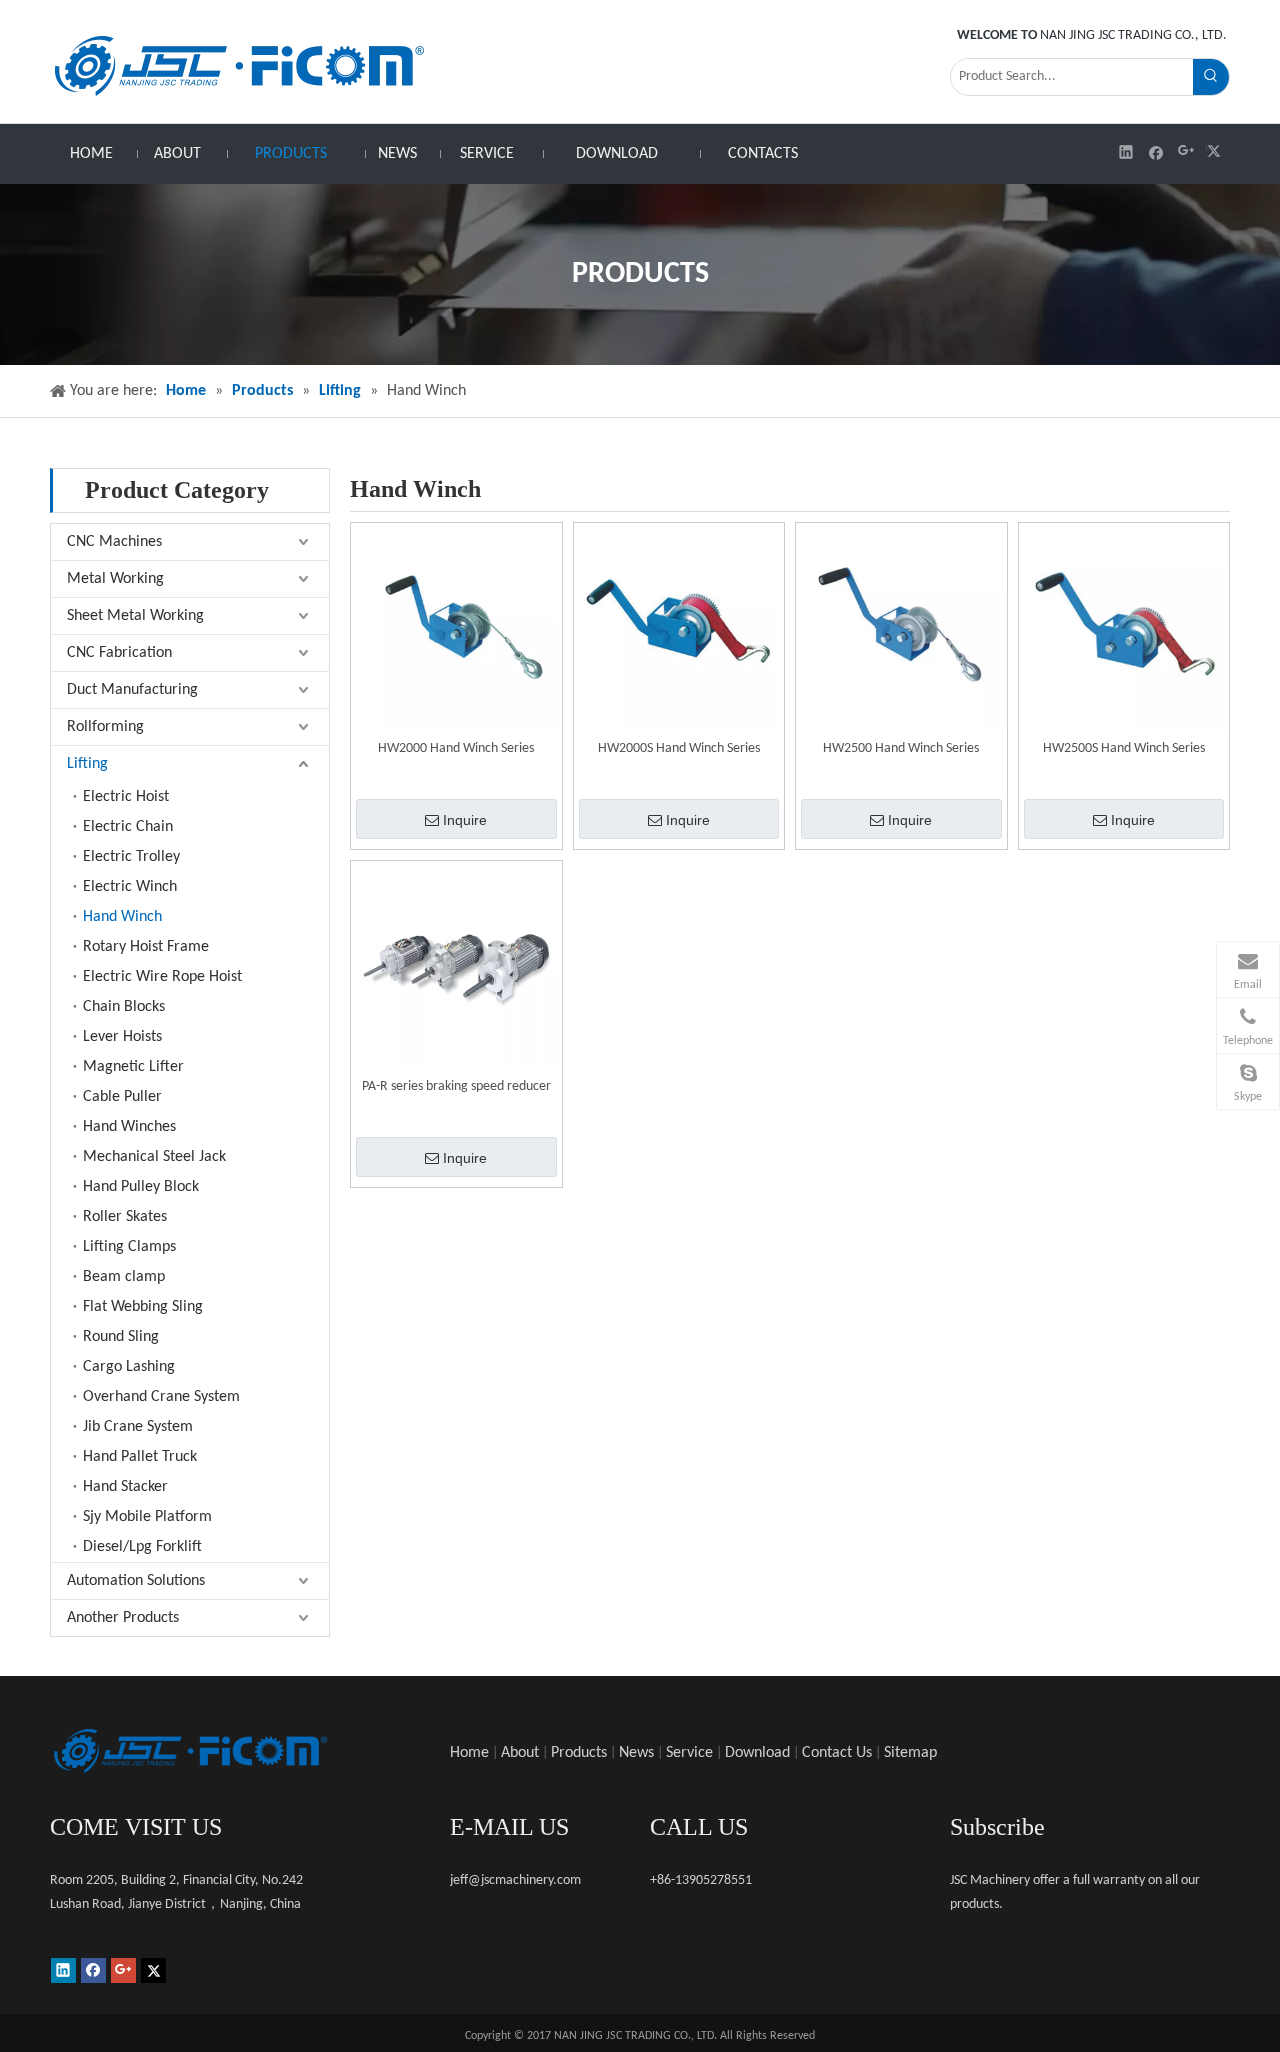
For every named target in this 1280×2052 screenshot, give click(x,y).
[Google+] (1186, 151)
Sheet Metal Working (135, 616)
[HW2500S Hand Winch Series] (1124, 628)
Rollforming (105, 727)
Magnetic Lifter (133, 1067)
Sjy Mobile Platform (147, 1517)
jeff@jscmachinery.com (515, 1880)
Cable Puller (122, 1097)
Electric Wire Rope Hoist (162, 977)
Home (469, 1753)
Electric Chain (128, 827)
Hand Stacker (125, 1487)
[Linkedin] (1126, 151)
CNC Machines (114, 542)
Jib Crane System (138, 1427)
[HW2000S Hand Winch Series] (679, 628)
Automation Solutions (136, 1581)
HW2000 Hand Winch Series (456, 748)
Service (689, 1753)
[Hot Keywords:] (1211, 77)
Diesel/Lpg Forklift (142, 1547)
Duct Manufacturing (132, 690)
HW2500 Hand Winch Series (901, 748)
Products (579, 1753)
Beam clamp (124, 1277)
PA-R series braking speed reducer (456, 1086)
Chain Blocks (124, 1007)
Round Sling (121, 1337)
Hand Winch (122, 917)
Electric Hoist (126, 797)
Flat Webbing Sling (143, 1307)
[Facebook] (1156, 151)
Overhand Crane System (161, 1397)
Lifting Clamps (129, 1247)
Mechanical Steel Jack (154, 1157)
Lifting (87, 764)
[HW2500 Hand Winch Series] (901, 628)
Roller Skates (125, 1217)
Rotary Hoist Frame (146, 947)
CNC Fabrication (119, 653)
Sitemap (910, 1753)
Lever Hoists (122, 1037)
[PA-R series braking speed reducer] (456, 966)
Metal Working (115, 579)
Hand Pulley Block (141, 1187)
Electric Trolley (131, 857)
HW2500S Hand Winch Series (1124, 748)
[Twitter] (1216, 151)
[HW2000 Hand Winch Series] (456, 628)
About (520, 1753)
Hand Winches (129, 1127)
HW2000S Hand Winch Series (679, 748)
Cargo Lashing (129, 1367)
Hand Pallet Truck (140, 1457)
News (636, 1753)
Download (757, 1753)
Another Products (123, 1618)
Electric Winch (130, 887)
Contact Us (837, 1753)
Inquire (465, 820)
